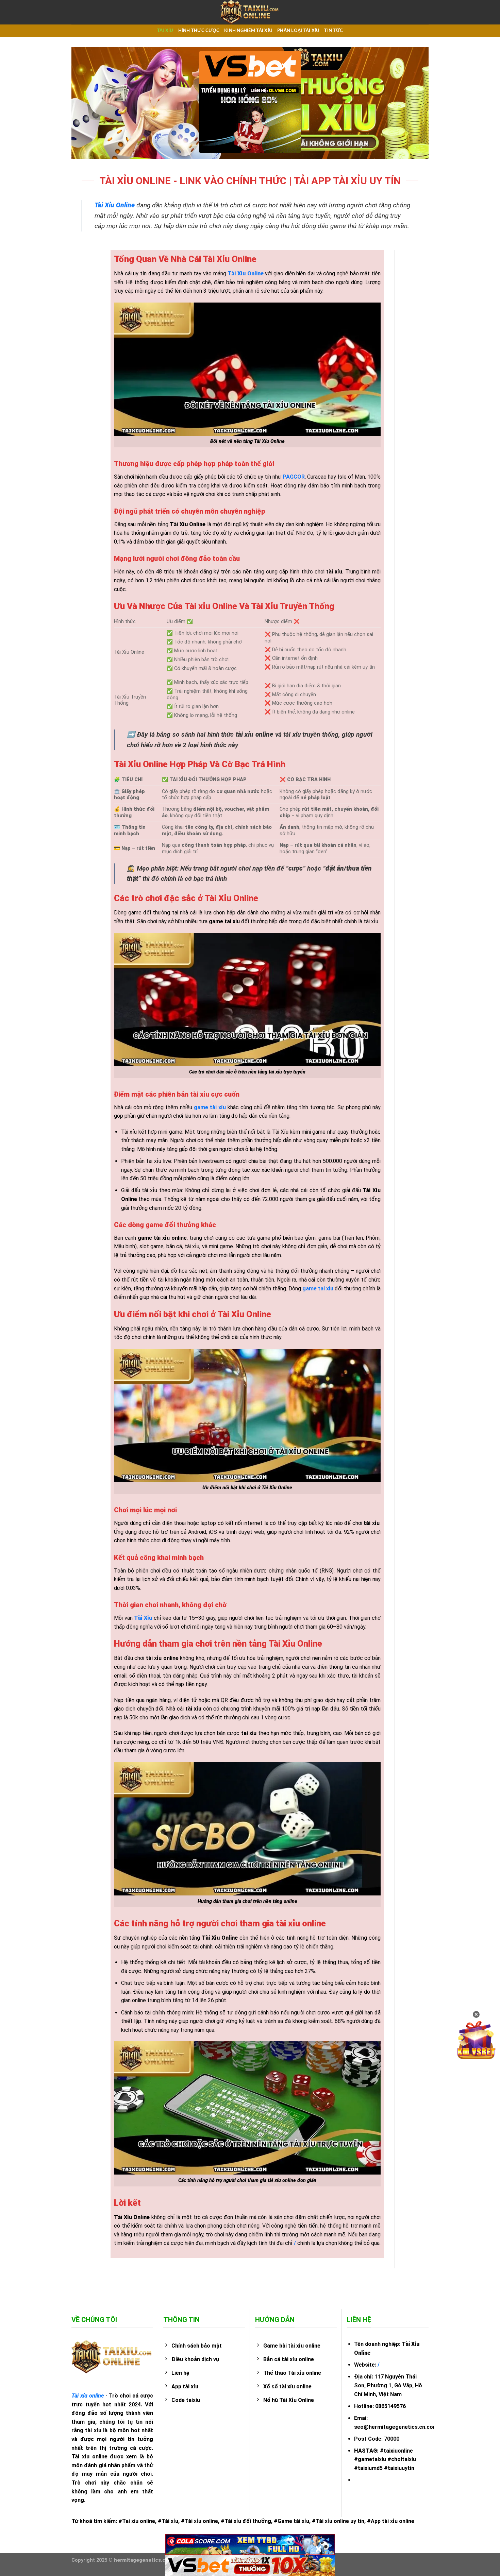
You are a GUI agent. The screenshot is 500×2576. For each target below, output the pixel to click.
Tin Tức (334, 31)
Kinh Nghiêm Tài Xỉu (248, 31)
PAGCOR (294, 477)
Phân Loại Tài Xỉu (298, 31)
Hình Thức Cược (199, 31)
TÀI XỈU (165, 31)
